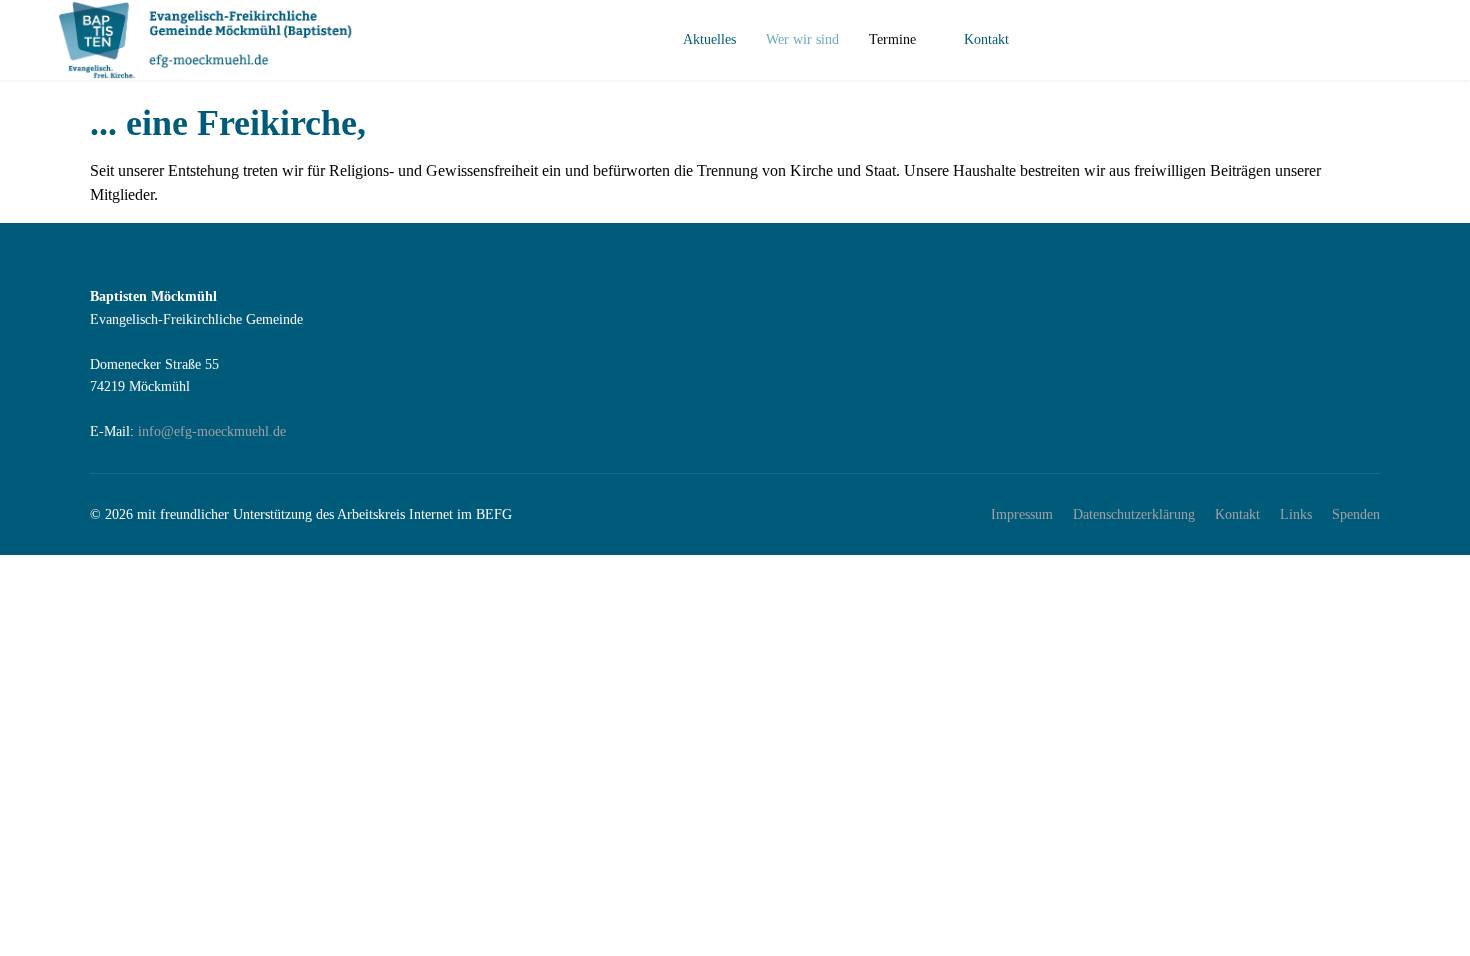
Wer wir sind (802, 39)
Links (1296, 514)
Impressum (1022, 514)
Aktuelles (709, 39)
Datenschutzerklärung (1134, 514)
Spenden (1356, 514)
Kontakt (986, 39)
